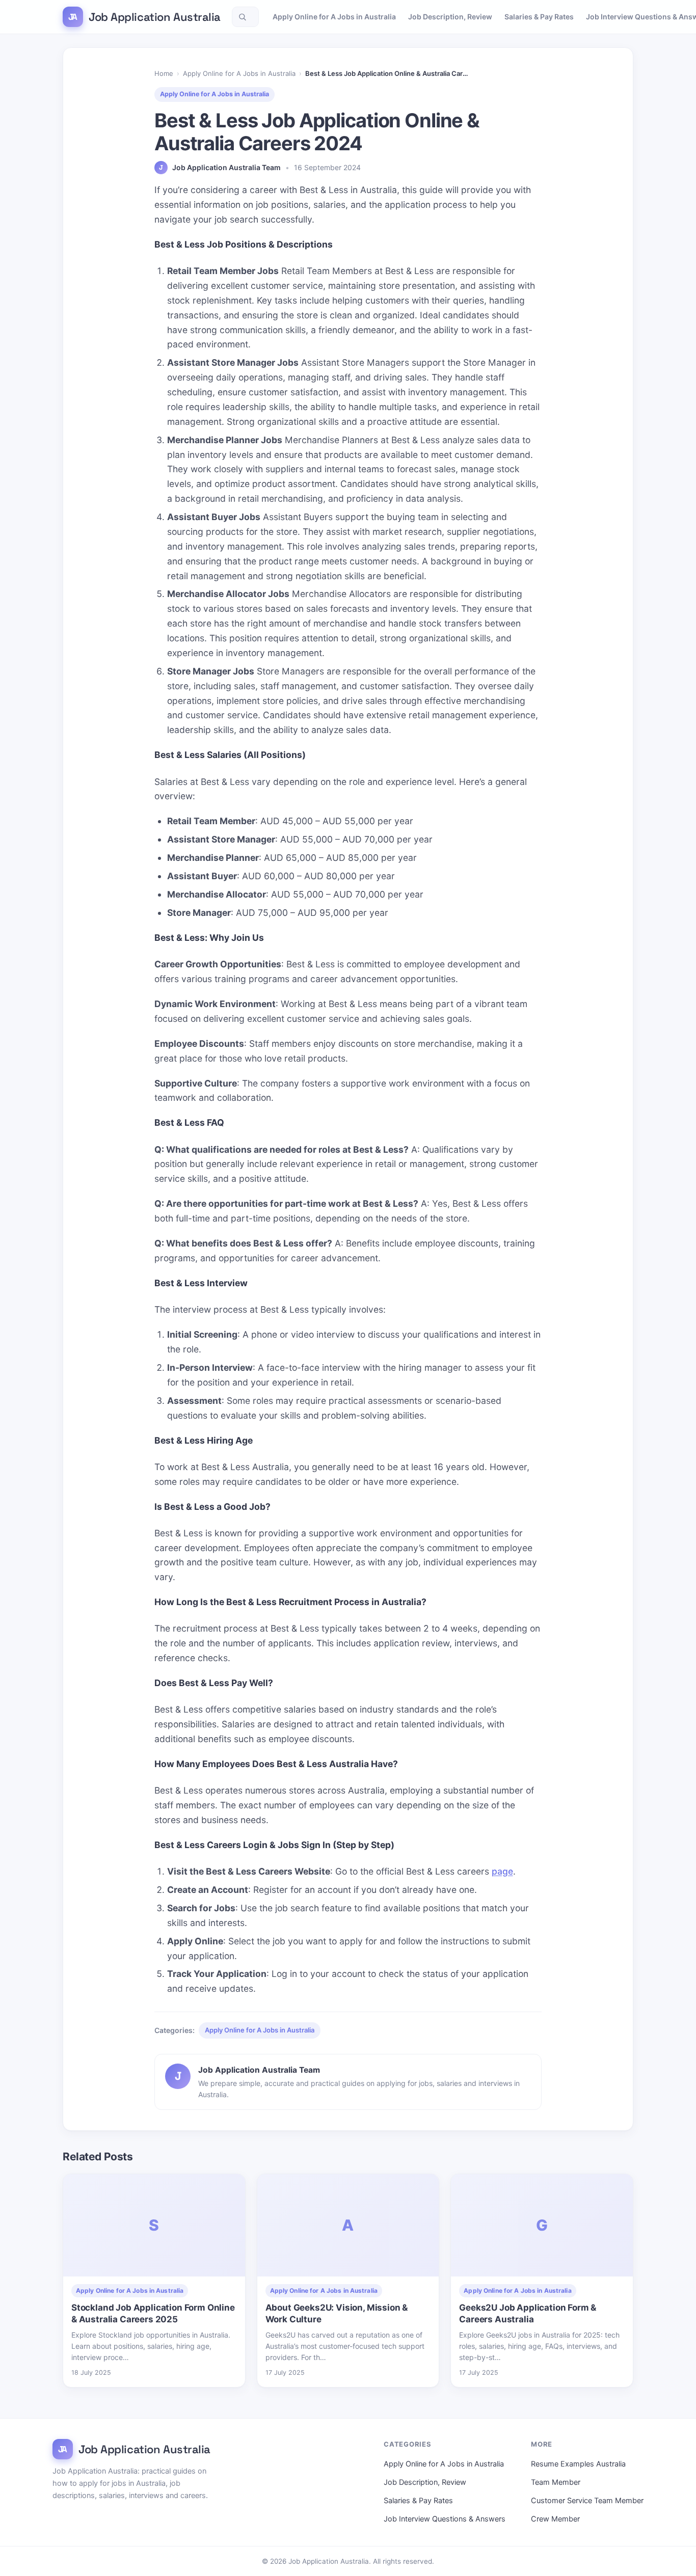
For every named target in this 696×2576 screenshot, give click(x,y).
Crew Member (555, 2519)
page (502, 1871)
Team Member (556, 2482)
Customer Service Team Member (587, 2501)
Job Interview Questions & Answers (445, 2519)
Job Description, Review (450, 17)
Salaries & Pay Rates (539, 17)
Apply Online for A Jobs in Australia (334, 17)
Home (164, 73)
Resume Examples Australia (578, 2464)
